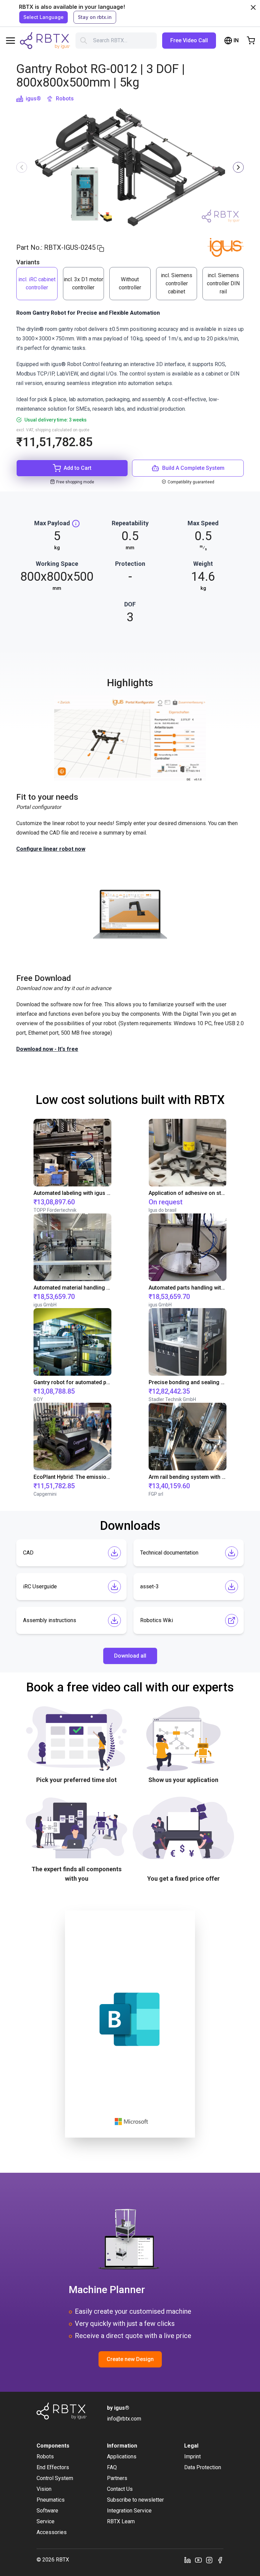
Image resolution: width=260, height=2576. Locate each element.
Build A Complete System (193, 468)
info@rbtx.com (124, 2419)
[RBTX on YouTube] (198, 2560)
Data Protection (203, 2467)
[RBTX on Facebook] (220, 2560)
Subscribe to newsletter (135, 2500)
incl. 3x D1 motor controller (83, 283)
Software (47, 2511)
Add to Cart (78, 468)
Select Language (44, 17)
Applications (122, 2457)
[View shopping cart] (251, 41)
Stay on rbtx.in (95, 17)
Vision (44, 2489)
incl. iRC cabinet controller (37, 283)
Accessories (52, 2532)
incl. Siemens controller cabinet (177, 283)
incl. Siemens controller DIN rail (223, 283)
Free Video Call (189, 40)
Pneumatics (51, 2500)
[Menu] (10, 41)
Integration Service (129, 2511)
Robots (65, 99)
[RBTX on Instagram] (209, 2560)
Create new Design (130, 2359)
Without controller (130, 283)
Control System (55, 2478)
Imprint (192, 2457)
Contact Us (120, 2489)
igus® (33, 99)
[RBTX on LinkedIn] (188, 2560)
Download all (130, 1656)
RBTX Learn (121, 2521)
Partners (117, 2478)
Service (46, 2521)
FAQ (112, 2467)
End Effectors (53, 2467)
